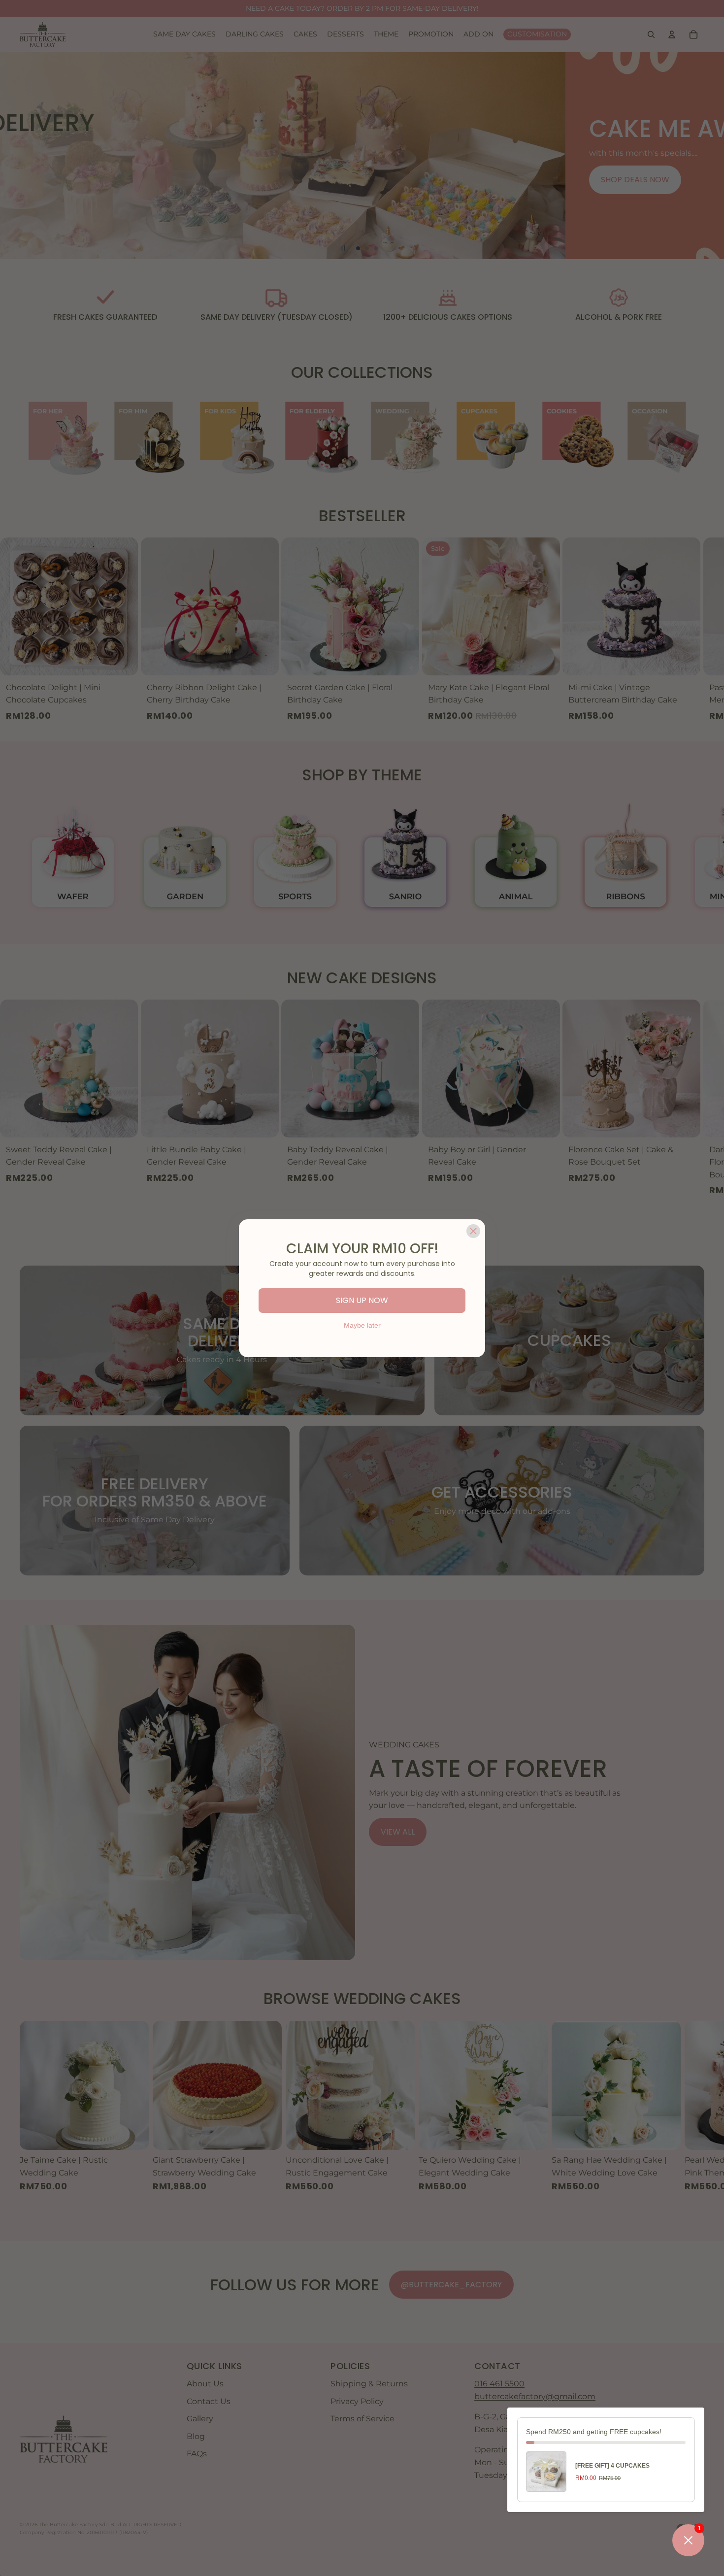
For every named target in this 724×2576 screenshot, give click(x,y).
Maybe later (362, 1325)
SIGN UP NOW (362, 1300)
